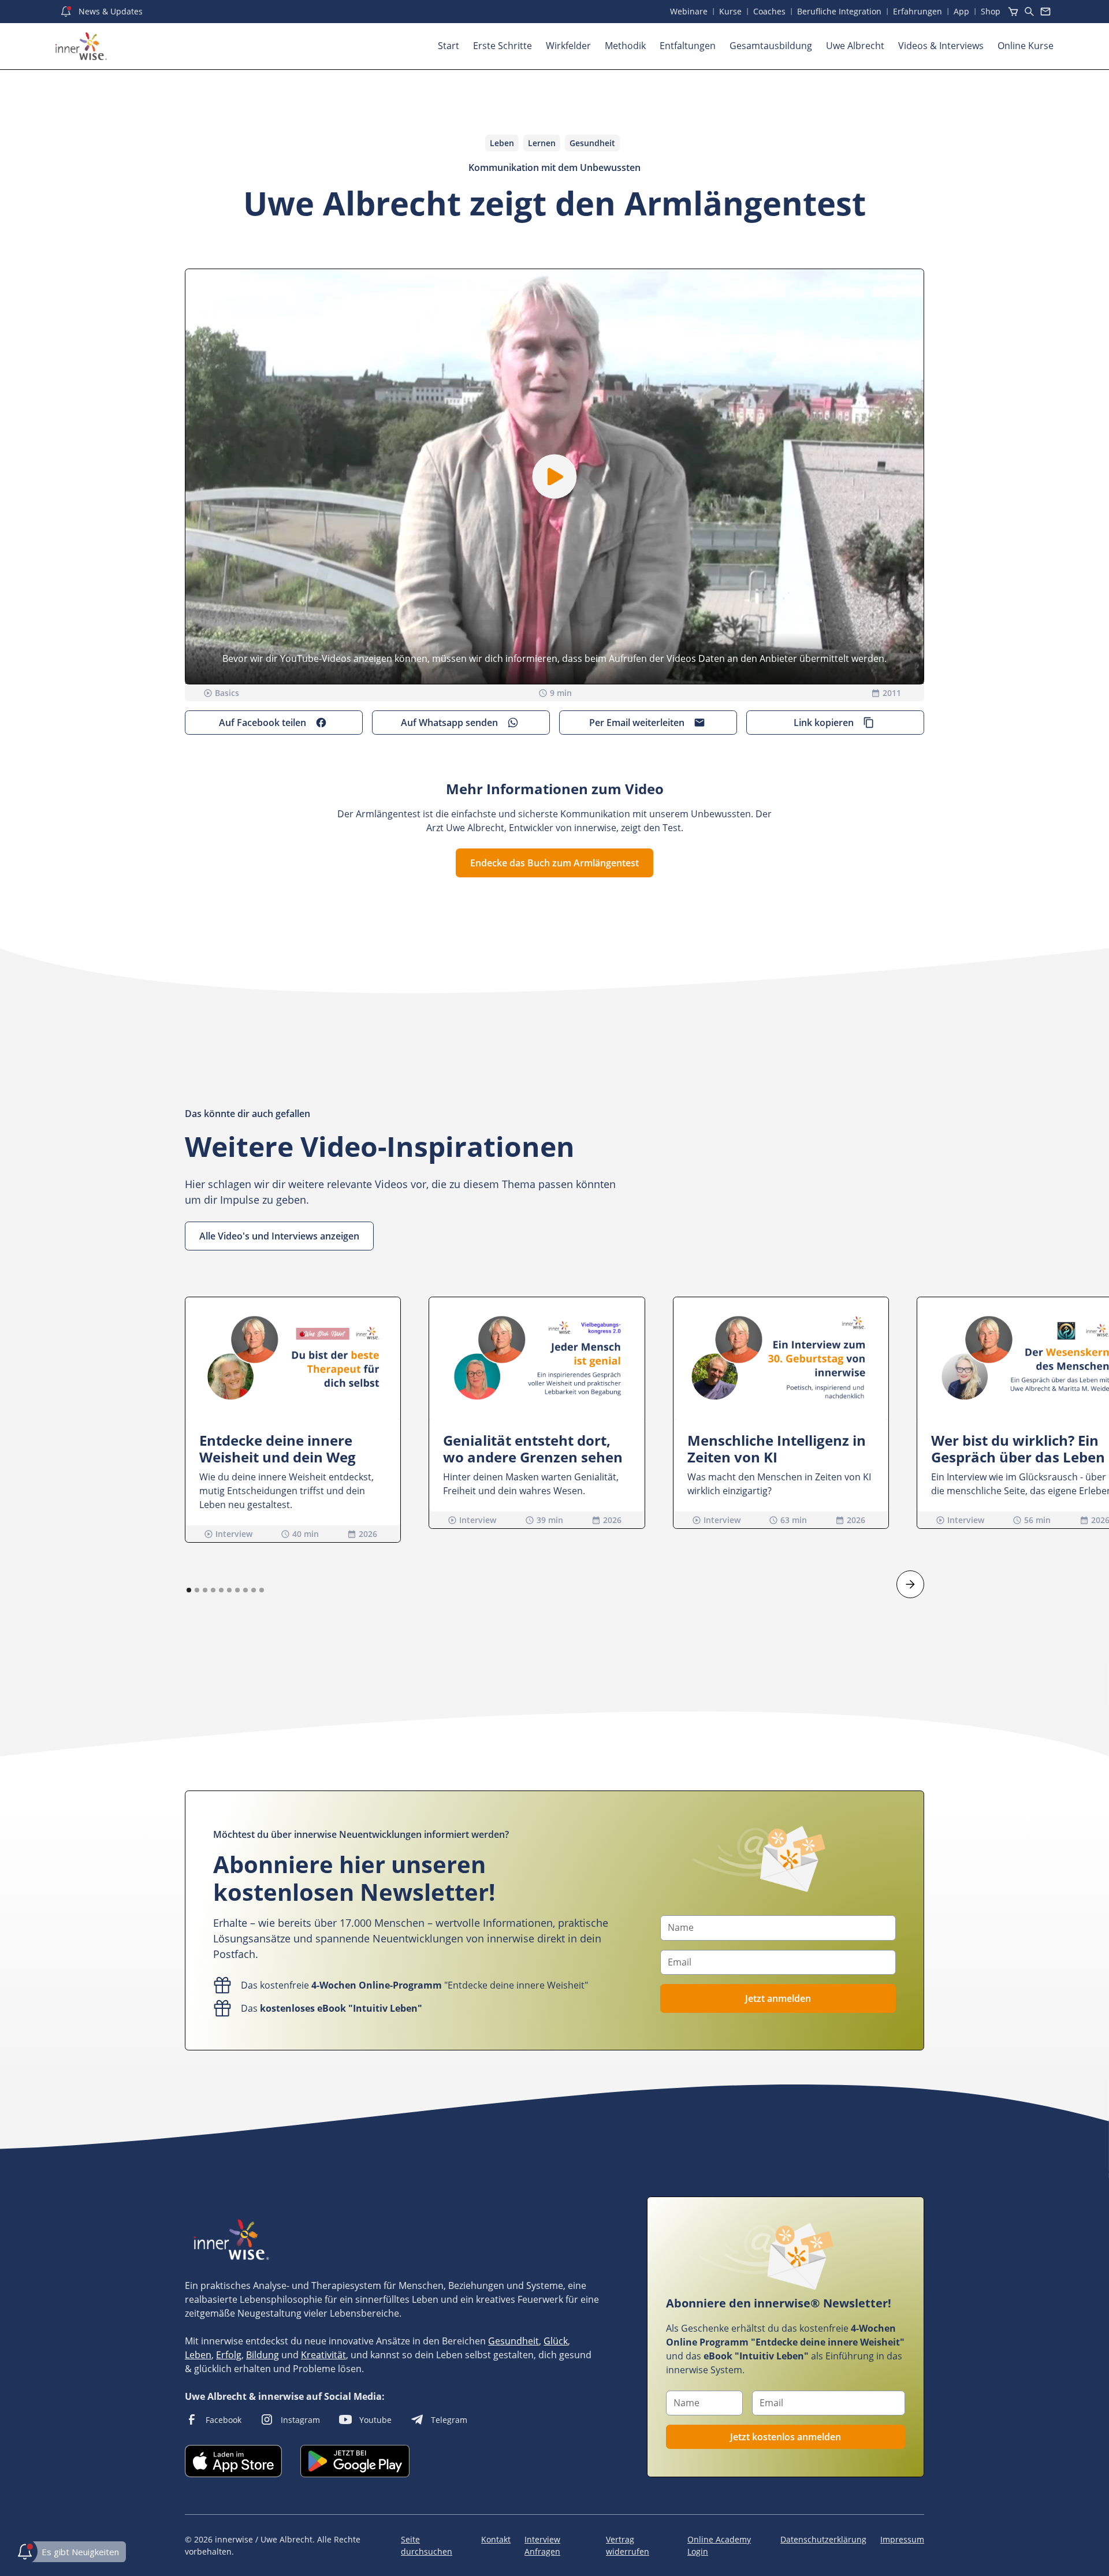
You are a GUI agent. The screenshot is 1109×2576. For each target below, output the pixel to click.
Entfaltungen (688, 46)
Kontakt (496, 2539)
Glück (556, 2341)
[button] (555, 477)
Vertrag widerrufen (628, 2545)
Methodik (625, 46)
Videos (941, 46)
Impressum (902, 2539)
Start (449, 46)
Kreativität (323, 2355)
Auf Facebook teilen (263, 723)
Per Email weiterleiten (637, 723)
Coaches (769, 11)
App (961, 11)
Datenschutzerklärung (823, 2539)
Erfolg (229, 2355)
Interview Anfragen (542, 2545)
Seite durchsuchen (427, 2545)
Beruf (839, 11)
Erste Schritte (503, 46)
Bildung (263, 2355)
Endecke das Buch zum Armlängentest (554, 863)
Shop (991, 11)
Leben (198, 2355)
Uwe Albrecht (855, 46)
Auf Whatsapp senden (449, 723)
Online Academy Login (719, 2545)
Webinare (689, 11)
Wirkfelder (568, 46)
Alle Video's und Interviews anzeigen (279, 1236)
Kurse (730, 11)
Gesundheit (513, 2341)
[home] (81, 46)
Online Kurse (1026, 46)
